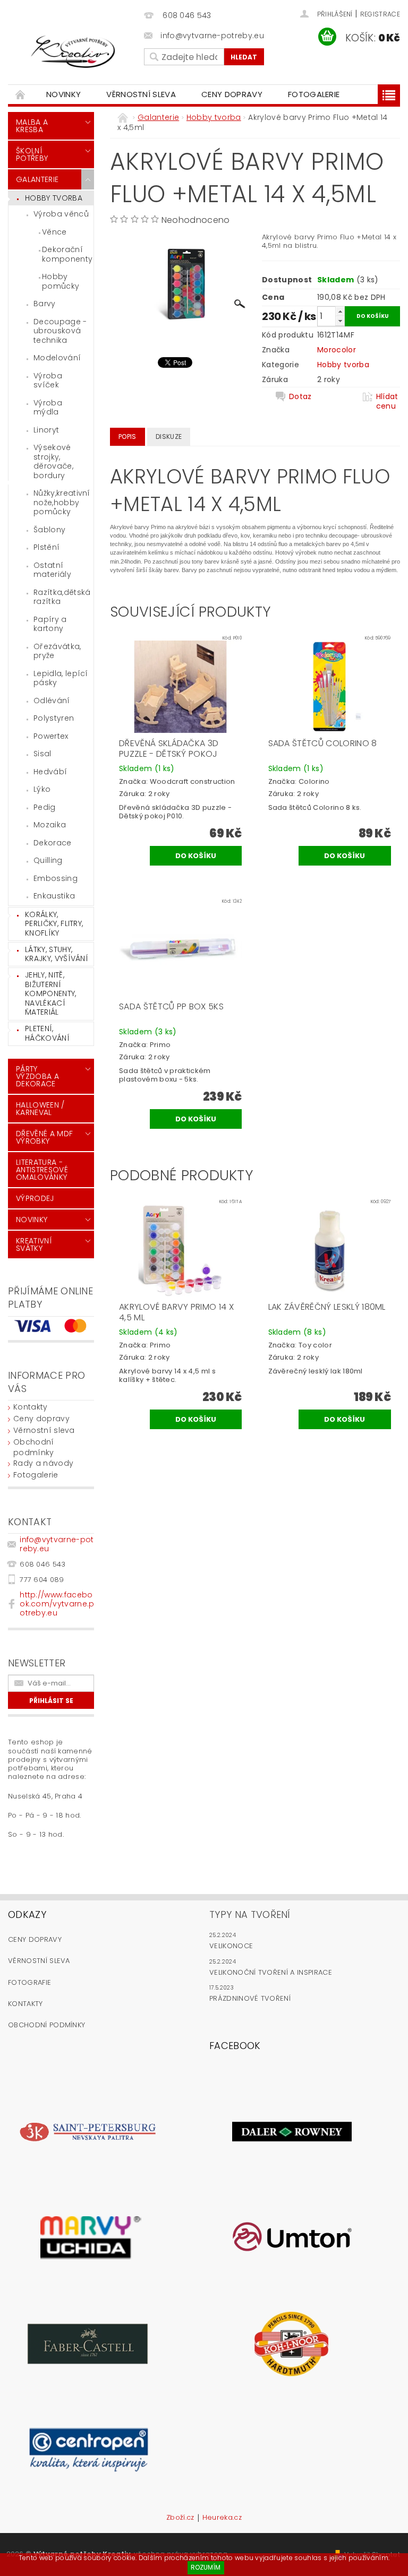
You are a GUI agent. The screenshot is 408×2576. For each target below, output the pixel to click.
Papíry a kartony (50, 624)
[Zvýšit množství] (340, 311)
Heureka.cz (222, 2518)
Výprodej (35, 1198)
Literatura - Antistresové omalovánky (42, 1170)
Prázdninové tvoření (250, 1998)
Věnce (54, 232)
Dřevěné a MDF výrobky (44, 1137)
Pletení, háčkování (47, 1033)
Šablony (49, 530)
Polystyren (54, 718)
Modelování (57, 358)
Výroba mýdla (48, 408)
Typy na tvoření (250, 1914)
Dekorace (53, 843)
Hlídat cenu (387, 401)
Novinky (63, 94)
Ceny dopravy (232, 94)
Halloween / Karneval (40, 1109)
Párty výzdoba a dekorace (37, 1076)
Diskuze (169, 436)
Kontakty (31, 1407)
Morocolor (337, 350)
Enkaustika (54, 896)
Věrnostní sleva (141, 94)
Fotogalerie (314, 94)
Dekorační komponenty (67, 254)
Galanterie (37, 179)
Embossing (56, 878)
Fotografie (29, 1982)
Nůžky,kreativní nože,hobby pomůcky (62, 502)
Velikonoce (231, 1946)
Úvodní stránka (21, 94)
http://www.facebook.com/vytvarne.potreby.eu (57, 1604)
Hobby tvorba (54, 198)
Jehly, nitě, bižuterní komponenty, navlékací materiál (51, 993)
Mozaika (50, 825)
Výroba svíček (48, 381)
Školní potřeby (32, 154)
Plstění (46, 547)
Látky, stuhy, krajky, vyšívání (57, 954)
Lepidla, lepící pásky (61, 678)
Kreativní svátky (34, 1244)
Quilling (48, 860)
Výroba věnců (61, 214)
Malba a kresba (32, 126)
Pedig (45, 807)
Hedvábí (50, 772)
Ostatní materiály (52, 570)
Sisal (42, 754)
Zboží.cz (180, 2518)
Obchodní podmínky (34, 1447)
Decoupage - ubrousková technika (60, 331)
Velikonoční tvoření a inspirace (271, 1972)
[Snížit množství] (340, 321)
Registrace (380, 14)
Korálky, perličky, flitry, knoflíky (54, 924)
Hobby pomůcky (61, 281)
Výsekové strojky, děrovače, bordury (53, 461)
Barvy (45, 304)
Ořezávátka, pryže (57, 651)
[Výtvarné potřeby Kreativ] (73, 52)
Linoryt (46, 430)
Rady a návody (43, 1463)
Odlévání (52, 701)
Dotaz (300, 397)
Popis (127, 436)
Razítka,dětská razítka (62, 597)
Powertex (51, 736)
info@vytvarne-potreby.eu (57, 1544)
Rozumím (206, 2567)
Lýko (42, 789)
